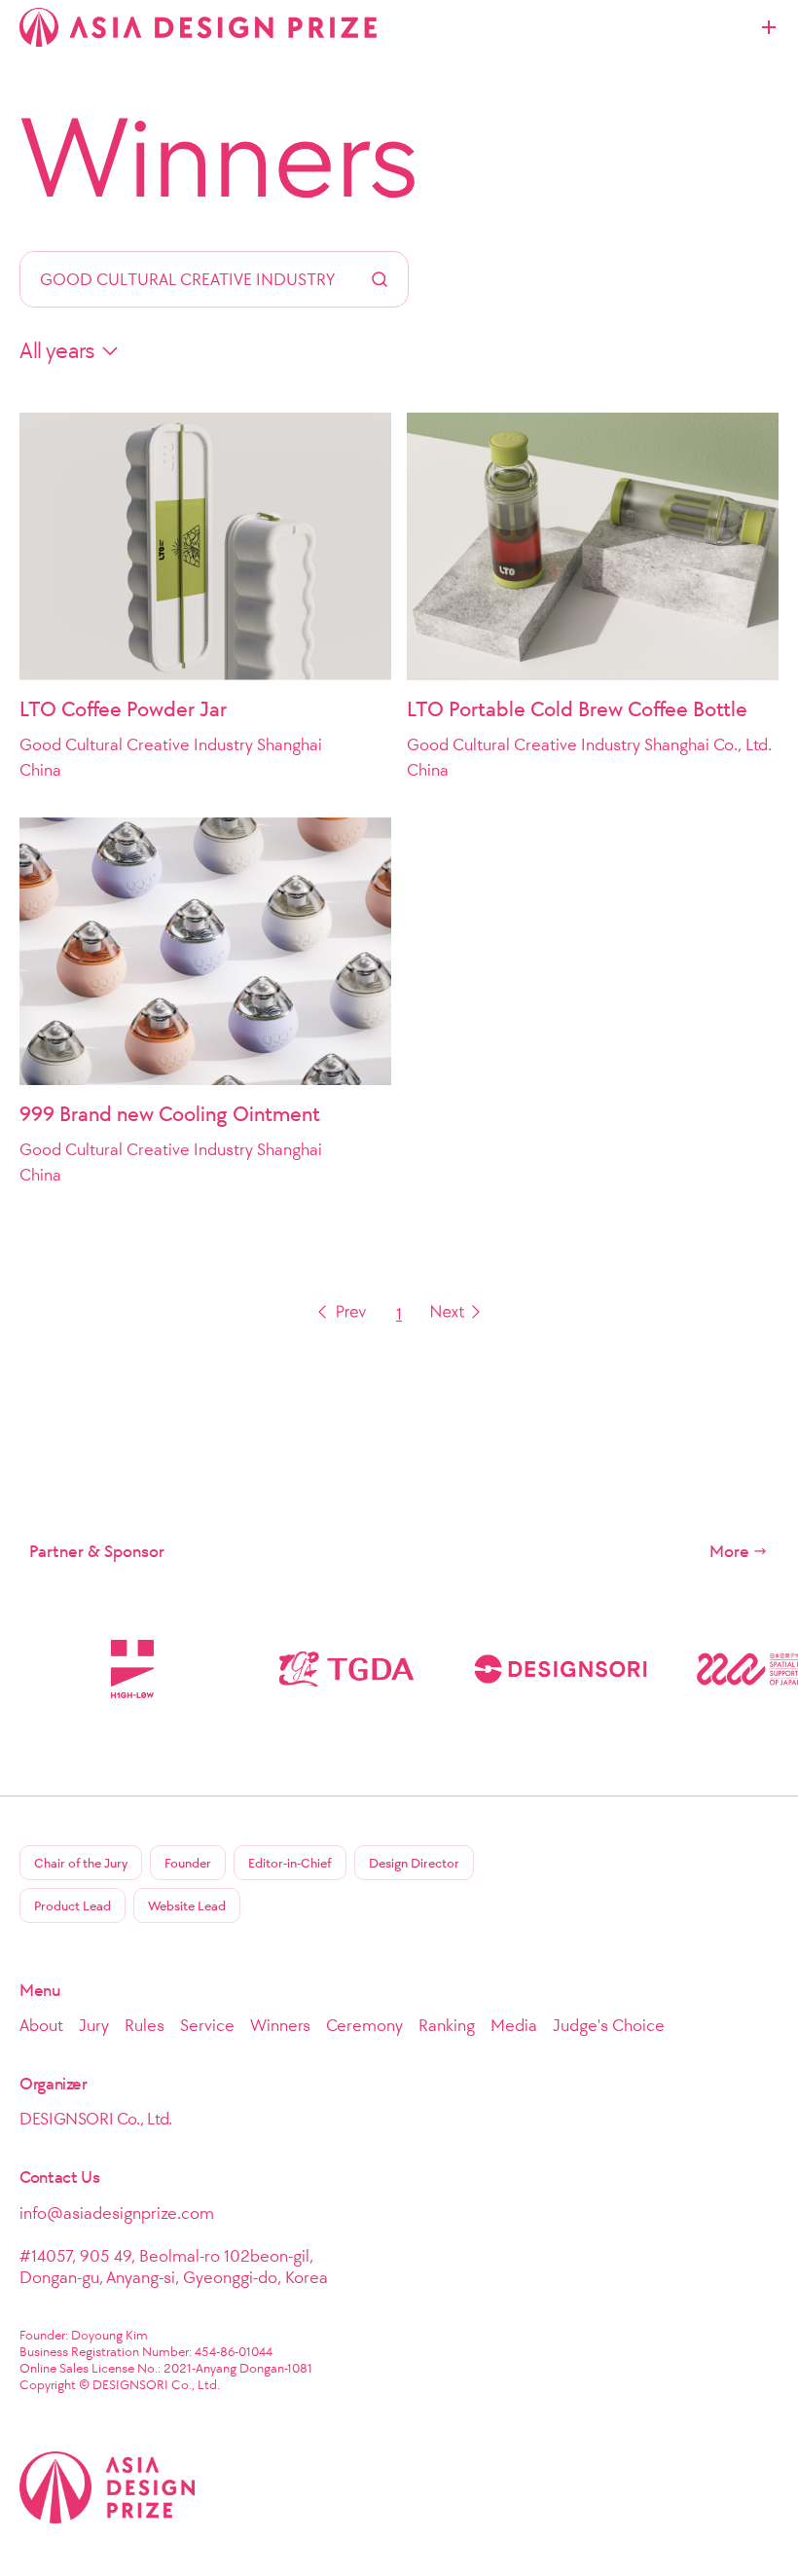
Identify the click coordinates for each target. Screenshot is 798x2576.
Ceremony (364, 2025)
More (729, 1551)
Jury (94, 2025)
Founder (188, 1863)
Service (207, 2025)
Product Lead (73, 1906)
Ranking (447, 2025)
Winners (219, 158)
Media (514, 2025)
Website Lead (187, 1906)
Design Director (414, 1863)
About (41, 2025)
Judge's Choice (609, 2025)
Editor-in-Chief (290, 1863)
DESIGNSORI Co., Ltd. (96, 2119)
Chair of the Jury (81, 1863)
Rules (145, 2025)
